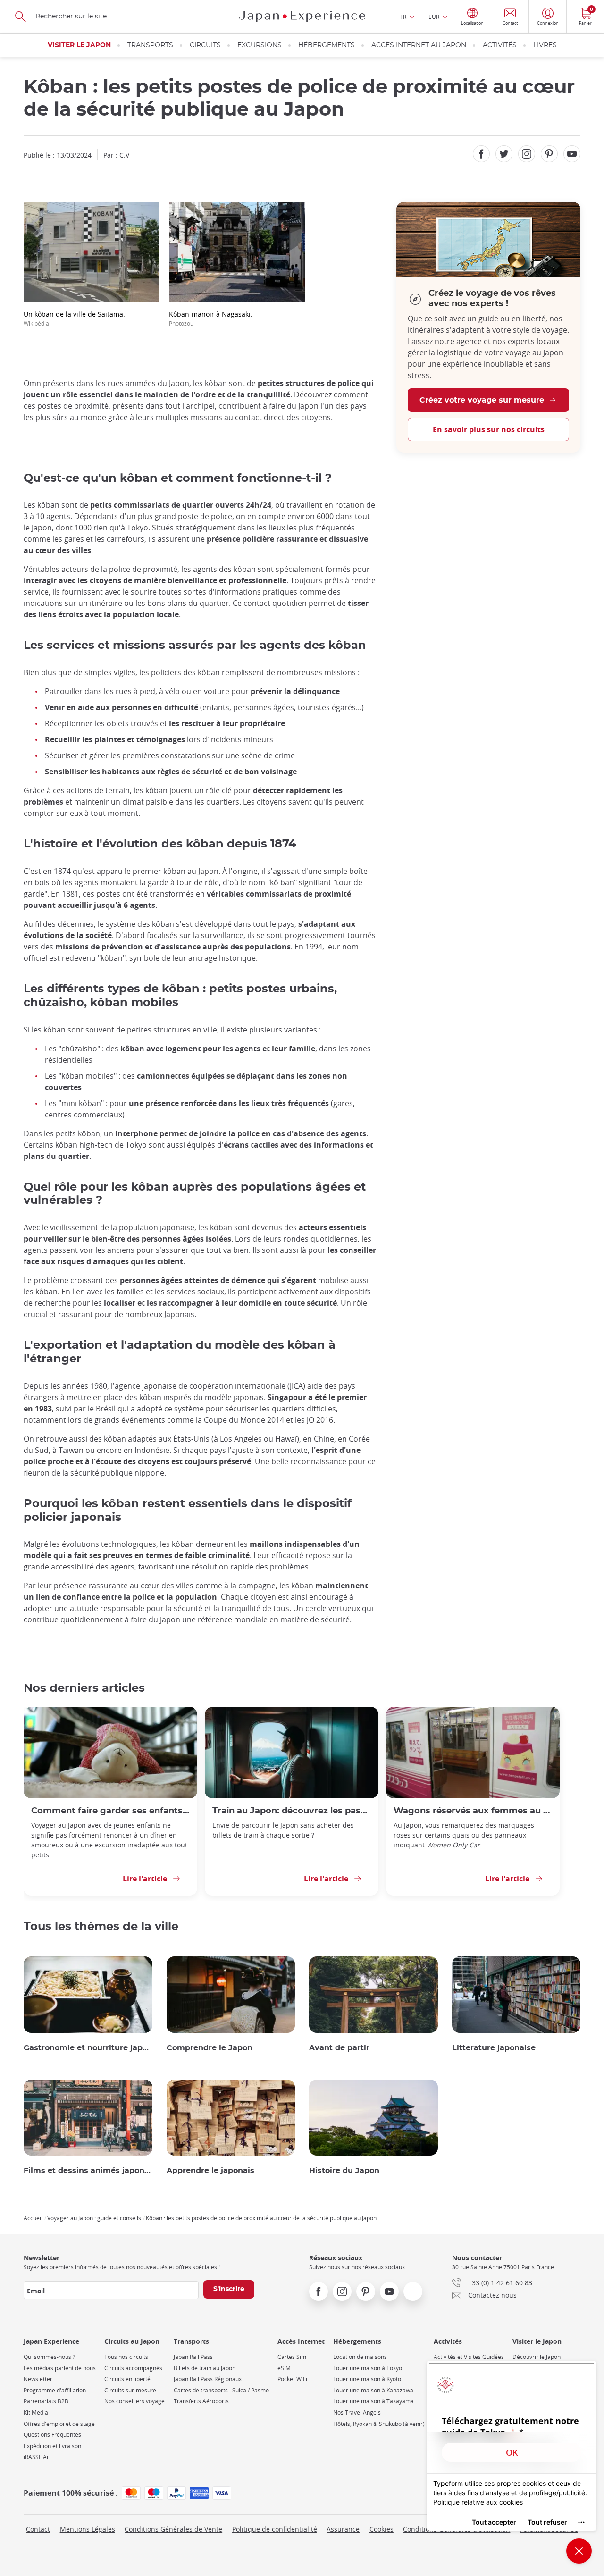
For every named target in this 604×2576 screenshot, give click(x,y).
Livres (545, 45)
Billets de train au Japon (205, 2368)
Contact (38, 2529)
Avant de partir (339, 2048)
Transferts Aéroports (201, 2401)
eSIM (284, 2368)
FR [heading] (403, 17)
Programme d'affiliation (55, 2390)
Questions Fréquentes (52, 2435)
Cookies (382, 2529)
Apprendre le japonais (210, 2171)
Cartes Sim (292, 2357)
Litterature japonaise (494, 2048)
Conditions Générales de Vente (173, 2529)
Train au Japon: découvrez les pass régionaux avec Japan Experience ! (292, 1811)
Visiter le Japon (79, 45)
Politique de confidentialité (275, 2529)
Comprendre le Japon (210, 2048)
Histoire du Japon (344, 2171)
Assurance (343, 2529)
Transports (150, 45)
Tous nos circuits (126, 2357)
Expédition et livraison (52, 2446)
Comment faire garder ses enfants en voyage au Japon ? (110, 1811)
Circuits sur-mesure (130, 2390)
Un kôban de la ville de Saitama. (74, 318)
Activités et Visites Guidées (469, 2357)
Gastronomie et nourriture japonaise (88, 2048)
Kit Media (36, 2412)
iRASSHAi (36, 2457)
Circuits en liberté (127, 2379)
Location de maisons (360, 2357)
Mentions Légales (88, 2529)
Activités (500, 45)
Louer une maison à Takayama (373, 2401)
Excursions (260, 45)
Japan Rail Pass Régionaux (208, 2379)
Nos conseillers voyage (134, 2401)
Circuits (205, 45)
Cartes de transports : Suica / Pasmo (221, 2390)
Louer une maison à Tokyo (368, 2368)
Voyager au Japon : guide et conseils (94, 2218)
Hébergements (327, 45)
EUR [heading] (434, 17)
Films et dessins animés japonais (88, 2171)
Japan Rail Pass (193, 2357)
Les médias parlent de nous (60, 2368)
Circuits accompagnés (133, 2368)
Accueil (33, 2218)
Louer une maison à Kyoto (367, 2379)
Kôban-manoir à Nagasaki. (211, 318)
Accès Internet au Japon (419, 45)
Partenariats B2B (46, 2401)
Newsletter (38, 2379)
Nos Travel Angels (357, 2412)
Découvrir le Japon (537, 2357)
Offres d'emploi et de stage (59, 2424)
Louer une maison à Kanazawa (373, 2390)
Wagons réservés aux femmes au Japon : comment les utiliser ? (473, 1811)
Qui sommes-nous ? (49, 2357)
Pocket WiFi (292, 2379)
